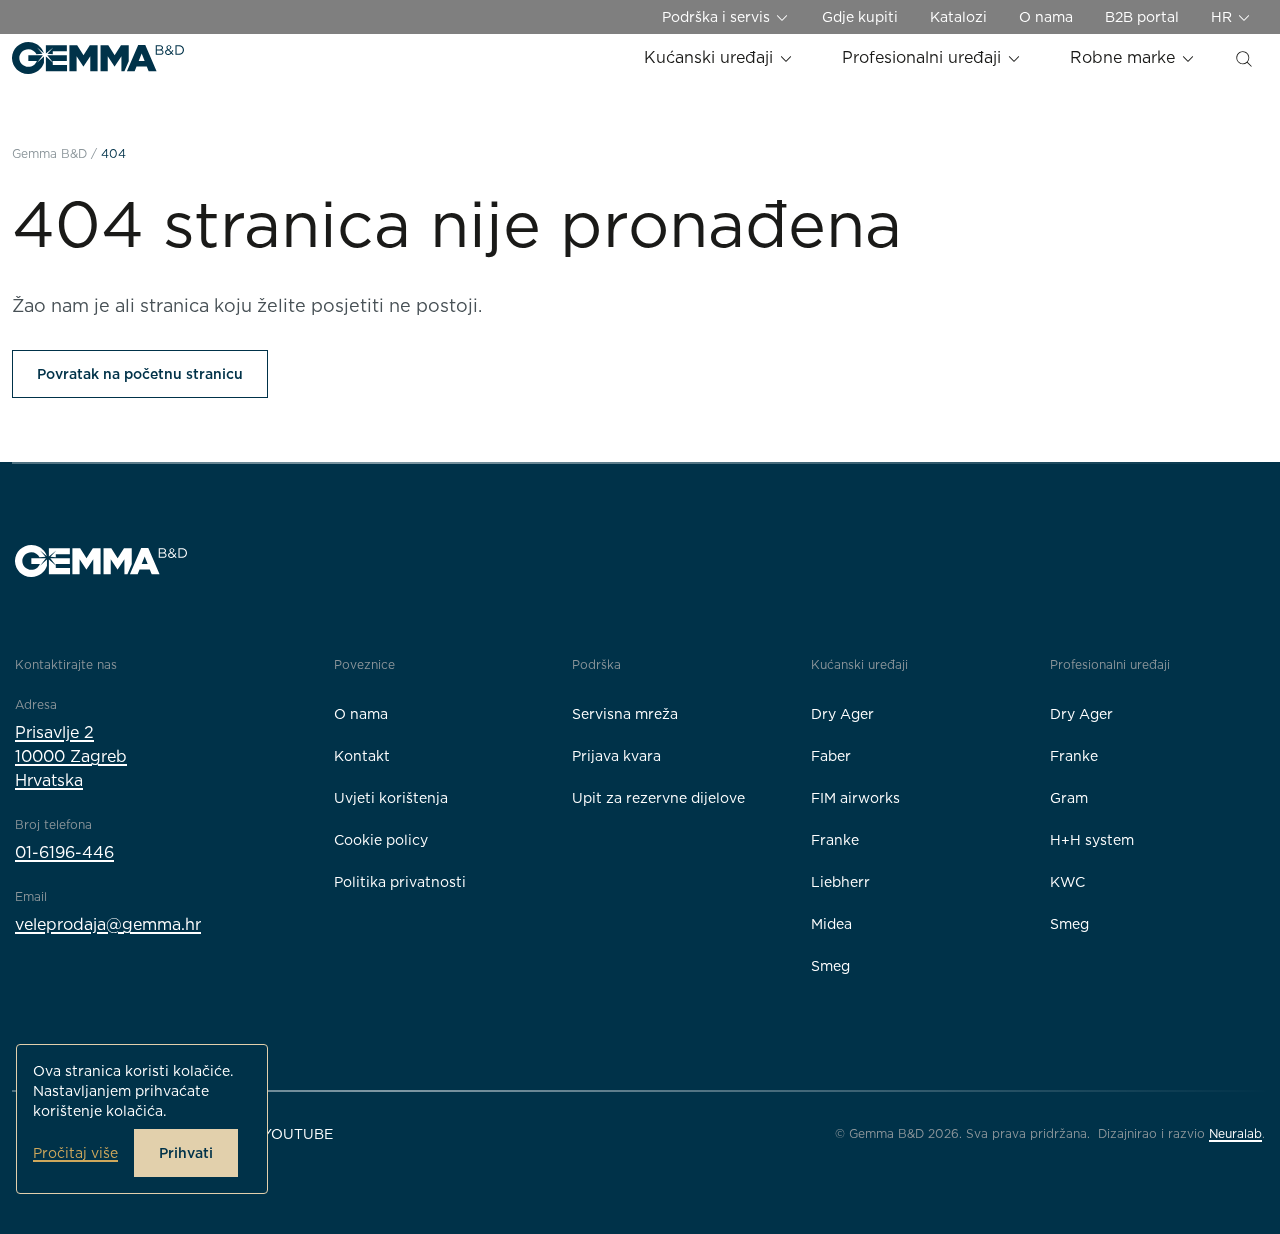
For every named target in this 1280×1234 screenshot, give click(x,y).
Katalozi (958, 17)
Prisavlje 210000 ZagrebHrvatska (71, 756)
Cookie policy (381, 840)
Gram (1069, 798)
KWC (1067, 882)
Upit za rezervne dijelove (658, 798)
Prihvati (186, 1153)
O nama (1046, 17)
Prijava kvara (616, 756)
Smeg (830, 966)
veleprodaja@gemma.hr (108, 924)
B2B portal (1142, 17)
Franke (835, 840)
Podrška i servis (718, 17)
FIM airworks (855, 798)
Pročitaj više (75, 1153)
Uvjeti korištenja (391, 798)
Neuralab (1235, 1133)
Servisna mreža (625, 714)
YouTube (297, 1134)
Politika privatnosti (400, 882)
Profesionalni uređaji (924, 57)
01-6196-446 (64, 852)
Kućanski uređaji (711, 57)
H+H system (1092, 840)
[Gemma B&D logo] (98, 58)
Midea (831, 924)
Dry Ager (842, 714)
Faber (831, 756)
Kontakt (362, 756)
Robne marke (1125, 57)
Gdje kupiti (860, 17)
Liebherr (840, 882)
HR (1223, 17)
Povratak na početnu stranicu (140, 374)
